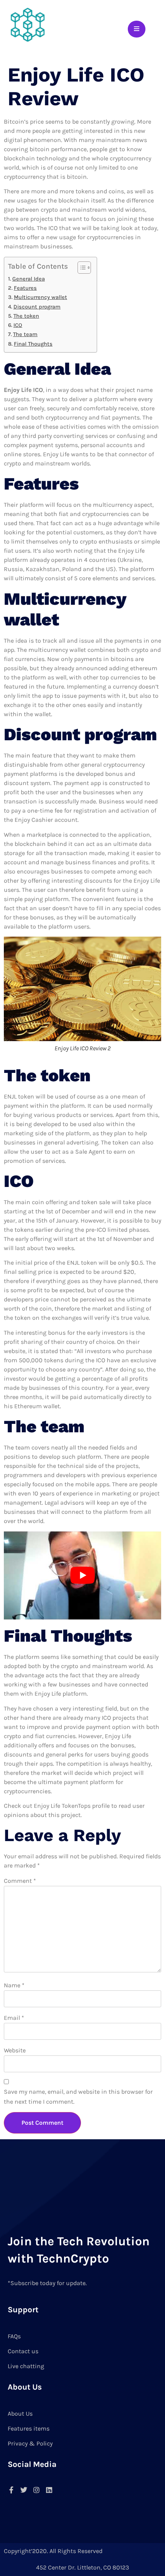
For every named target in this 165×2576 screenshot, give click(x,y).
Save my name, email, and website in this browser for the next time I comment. (78, 2097)
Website (15, 2050)
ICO (18, 325)
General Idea (29, 279)
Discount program (37, 307)
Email (14, 2018)
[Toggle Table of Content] (80, 268)
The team (25, 334)
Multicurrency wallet (40, 297)
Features (25, 288)
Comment (20, 1881)
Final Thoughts (33, 344)
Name (14, 1985)
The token (26, 316)
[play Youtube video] (82, 1576)
